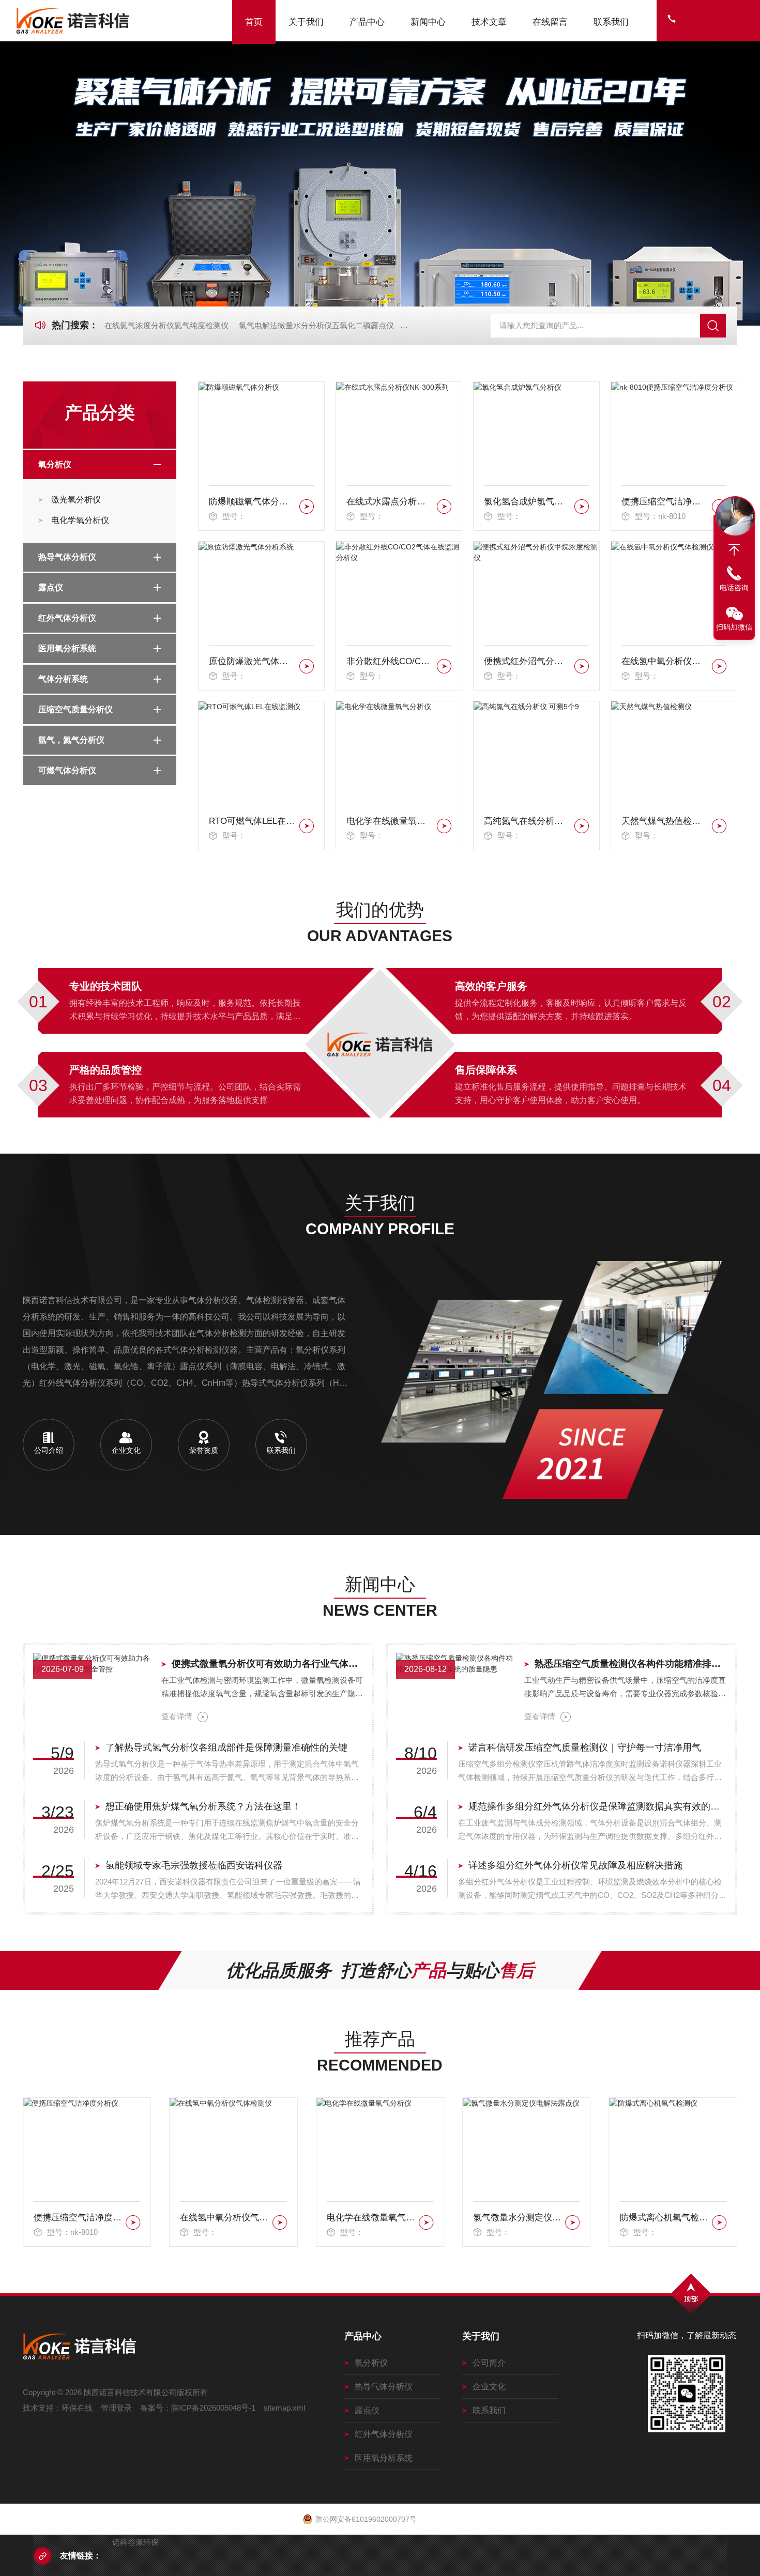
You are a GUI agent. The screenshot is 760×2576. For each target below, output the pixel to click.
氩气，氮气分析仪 (71, 740)
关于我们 (306, 22)
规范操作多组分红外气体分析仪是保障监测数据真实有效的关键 (598, 1806)
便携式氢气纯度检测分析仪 (664, 2218)
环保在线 (77, 2408)
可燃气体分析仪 (67, 770)
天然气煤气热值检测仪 (665, 821)
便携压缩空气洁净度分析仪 (665, 502)
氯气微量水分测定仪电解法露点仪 (371, 2218)
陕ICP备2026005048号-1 (213, 2408)
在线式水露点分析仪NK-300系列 (390, 502)
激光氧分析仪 (76, 500)
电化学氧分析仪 (80, 520)
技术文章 (489, 22)
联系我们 (611, 22)
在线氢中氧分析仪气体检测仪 (665, 661)
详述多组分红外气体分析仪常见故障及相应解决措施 (575, 1865)
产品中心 (367, 22)
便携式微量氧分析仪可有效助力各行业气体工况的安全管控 (268, 1664)
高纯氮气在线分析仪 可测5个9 (527, 821)
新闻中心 (428, 22)
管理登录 (116, 2408)
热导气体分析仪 (67, 557)
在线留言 (550, 22)
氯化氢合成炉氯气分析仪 (527, 502)
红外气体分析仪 (67, 618)
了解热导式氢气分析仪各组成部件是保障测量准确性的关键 (226, 1747)
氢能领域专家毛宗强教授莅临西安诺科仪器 (194, 1865)
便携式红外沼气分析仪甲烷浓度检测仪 (527, 661)
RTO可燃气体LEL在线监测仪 (252, 821)
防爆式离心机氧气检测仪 (517, 2218)
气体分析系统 (63, 679)
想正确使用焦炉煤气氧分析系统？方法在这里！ (203, 1806)
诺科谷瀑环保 (135, 2542)
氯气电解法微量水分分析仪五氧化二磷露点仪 (316, 325)
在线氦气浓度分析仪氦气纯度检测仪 (166, 325)
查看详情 (177, 1716)
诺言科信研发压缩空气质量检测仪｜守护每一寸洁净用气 (585, 1747)
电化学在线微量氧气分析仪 (390, 821)
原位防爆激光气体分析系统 (252, 661)
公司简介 (489, 2363)
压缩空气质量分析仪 (75, 709)
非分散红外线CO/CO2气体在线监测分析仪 (390, 661)
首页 (254, 22)
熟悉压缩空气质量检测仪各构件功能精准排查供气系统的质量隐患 (631, 1664)
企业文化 (489, 2387)
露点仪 (51, 587)
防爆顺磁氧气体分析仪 (252, 502)
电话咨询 (734, 588)
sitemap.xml (284, 2408)
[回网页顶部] (734, 550)
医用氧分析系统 (67, 648)
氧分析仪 (55, 464)
